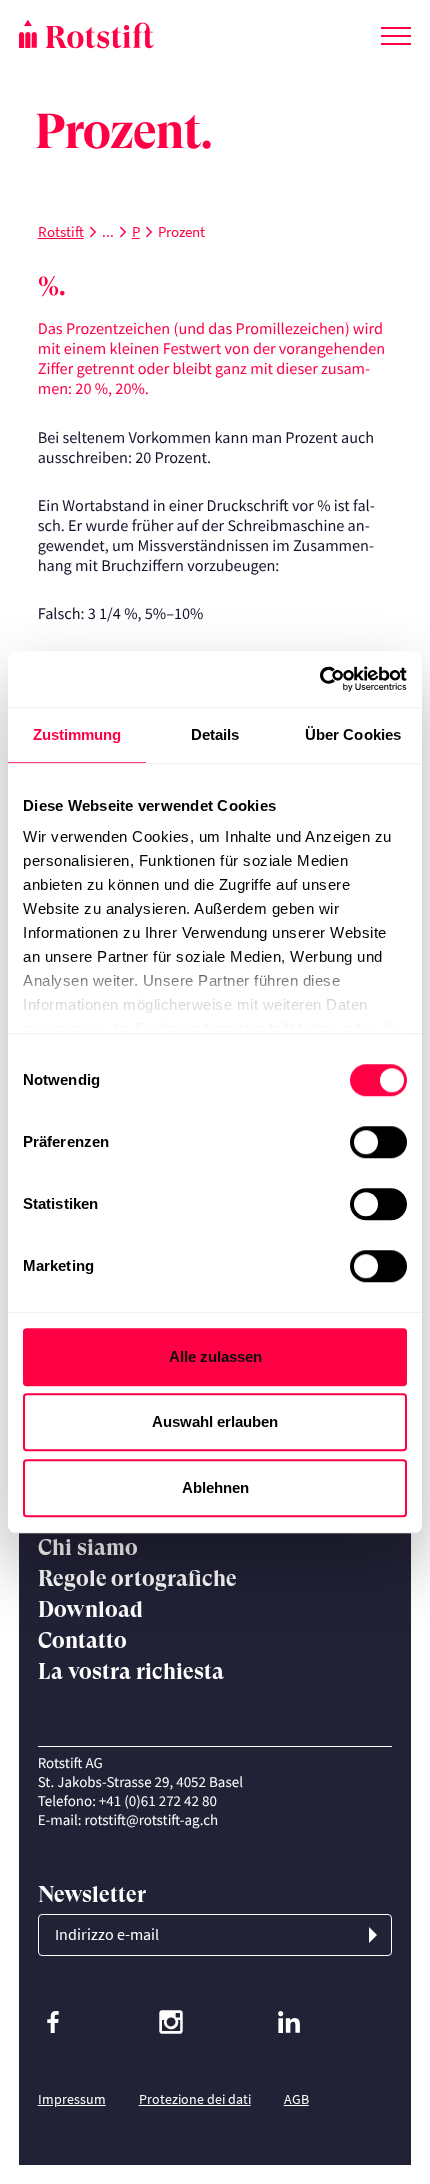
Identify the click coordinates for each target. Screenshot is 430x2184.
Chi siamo (88, 1547)
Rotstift (61, 231)
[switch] (378, 1142)
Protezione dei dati (195, 2099)
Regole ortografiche (137, 1578)
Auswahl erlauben (215, 1421)
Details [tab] (215, 734)
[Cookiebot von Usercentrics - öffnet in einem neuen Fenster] (319, 679)
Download (90, 1609)
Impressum (72, 2099)
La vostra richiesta (131, 1671)
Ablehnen (215, 1487)
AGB (296, 2099)
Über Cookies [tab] (353, 734)
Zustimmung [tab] (77, 734)
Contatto (82, 1640)
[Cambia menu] (396, 32)
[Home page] (117, 34)
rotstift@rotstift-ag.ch (152, 1820)
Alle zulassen (215, 1356)
